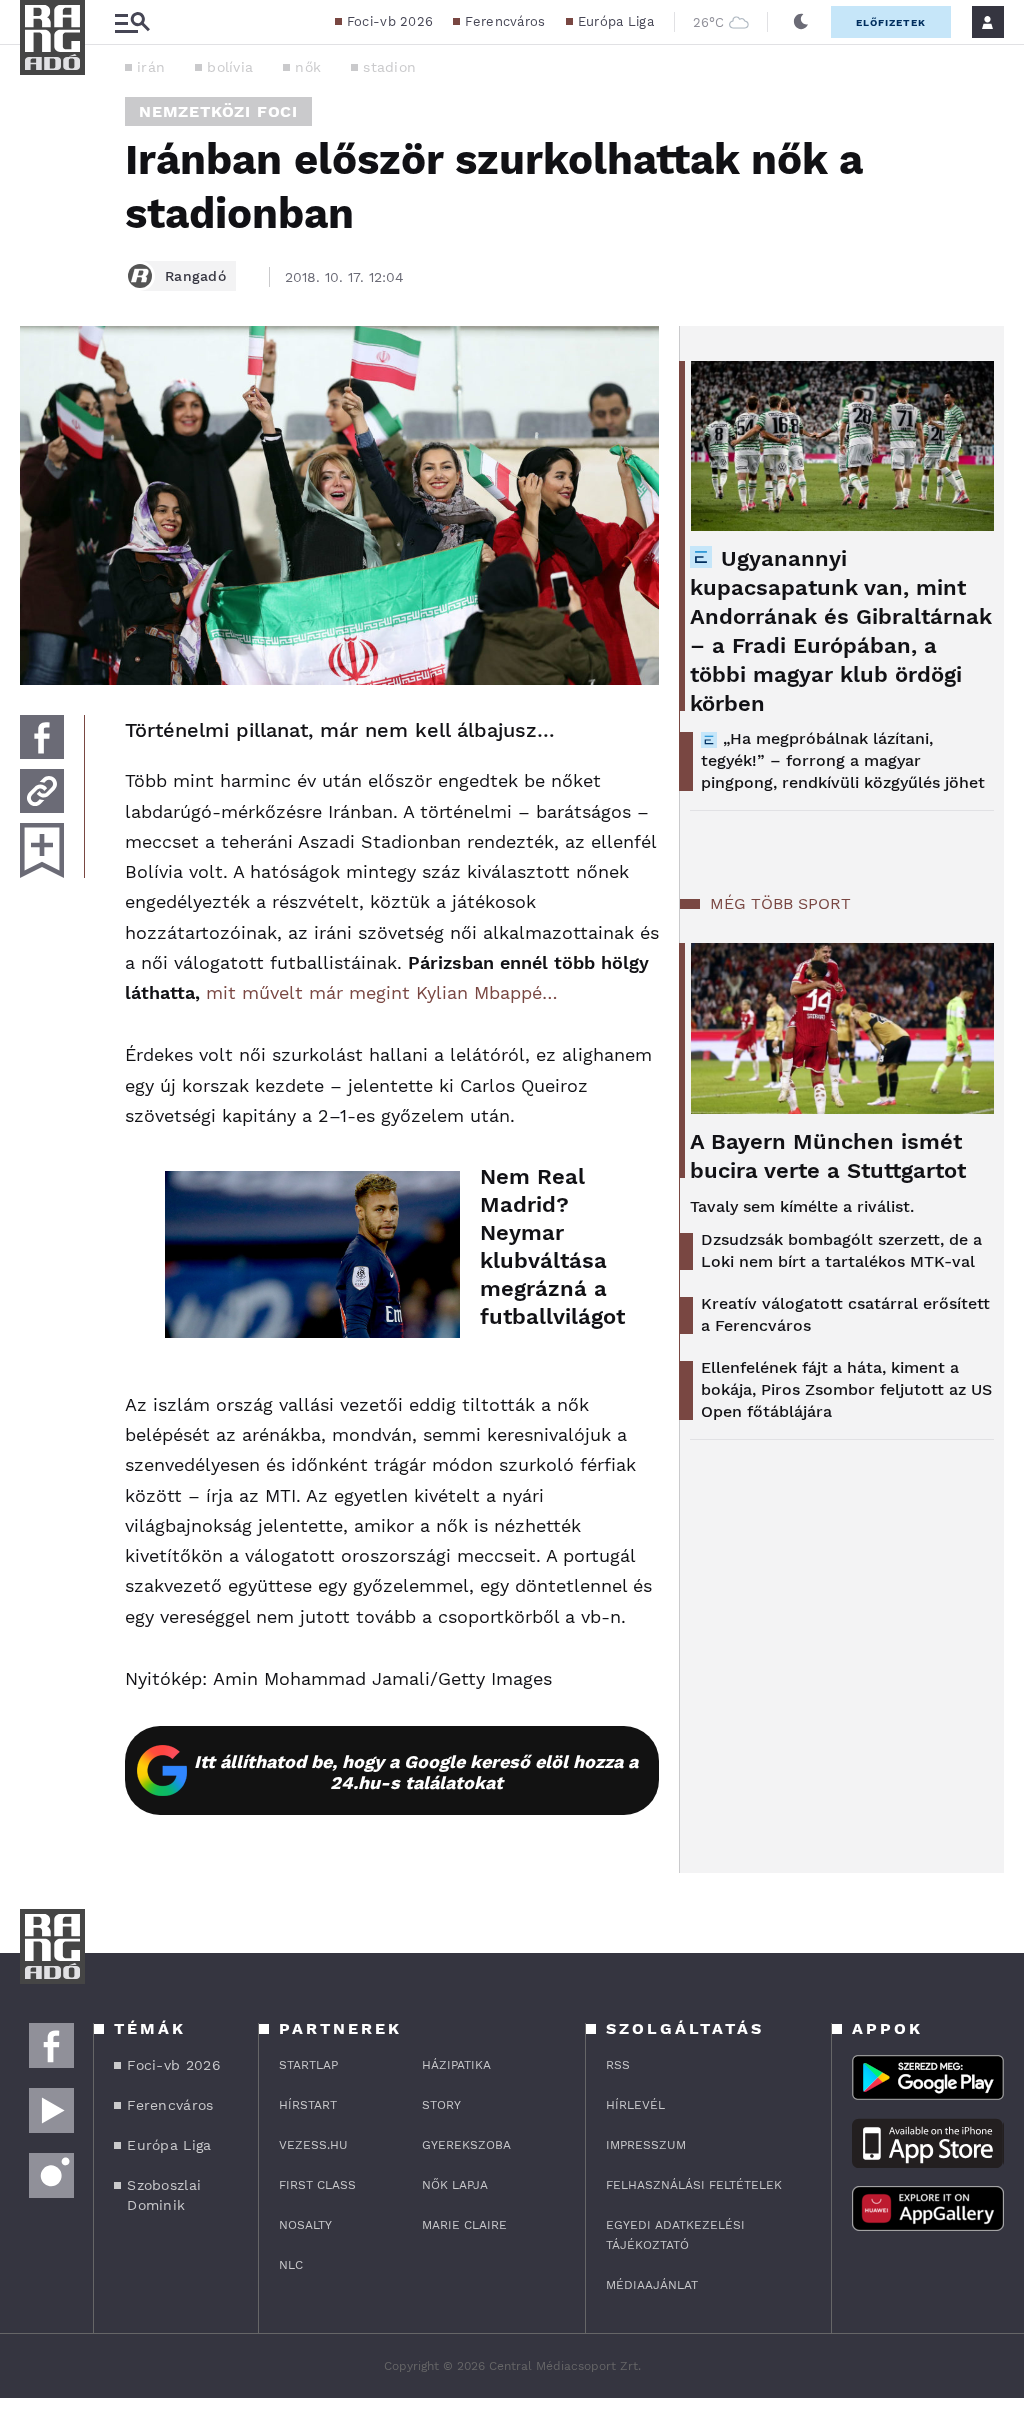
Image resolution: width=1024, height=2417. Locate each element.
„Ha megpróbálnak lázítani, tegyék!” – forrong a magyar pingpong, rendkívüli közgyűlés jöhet (843, 760)
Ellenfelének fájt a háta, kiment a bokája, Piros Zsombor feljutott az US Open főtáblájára (846, 1389)
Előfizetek (891, 22)
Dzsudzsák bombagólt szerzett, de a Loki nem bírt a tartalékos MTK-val (841, 1250)
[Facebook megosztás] (42, 737)
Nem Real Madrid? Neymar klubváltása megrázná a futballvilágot (549, 1246)
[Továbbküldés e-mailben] (42, 791)
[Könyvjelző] (42, 850)
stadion (389, 67)
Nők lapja (455, 2185)
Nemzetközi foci (218, 111)
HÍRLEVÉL (635, 2105)
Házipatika (456, 2065)
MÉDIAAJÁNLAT (652, 2285)
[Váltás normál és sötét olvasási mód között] (801, 22)
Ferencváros (505, 21)
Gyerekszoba (466, 2145)
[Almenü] (132, 22)
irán (151, 67)
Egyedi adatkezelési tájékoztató (675, 2235)
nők (308, 67)
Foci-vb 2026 (390, 21)
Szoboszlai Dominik (164, 2195)
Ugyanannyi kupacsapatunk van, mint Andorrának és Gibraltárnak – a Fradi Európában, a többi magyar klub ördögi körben (841, 631)
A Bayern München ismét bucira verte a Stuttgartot (828, 1156)
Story (441, 2105)
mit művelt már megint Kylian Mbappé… (382, 992)
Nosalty (305, 2225)
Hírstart (308, 2105)
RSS (618, 2065)
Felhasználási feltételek (694, 2185)
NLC (291, 2265)
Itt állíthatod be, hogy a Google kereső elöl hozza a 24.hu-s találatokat (416, 1772)
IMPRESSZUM (646, 2145)
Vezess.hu (313, 2145)
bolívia (230, 67)
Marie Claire (464, 2225)
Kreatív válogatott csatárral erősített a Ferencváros (845, 1314)
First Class (317, 2185)
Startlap (308, 2065)
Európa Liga (616, 21)
